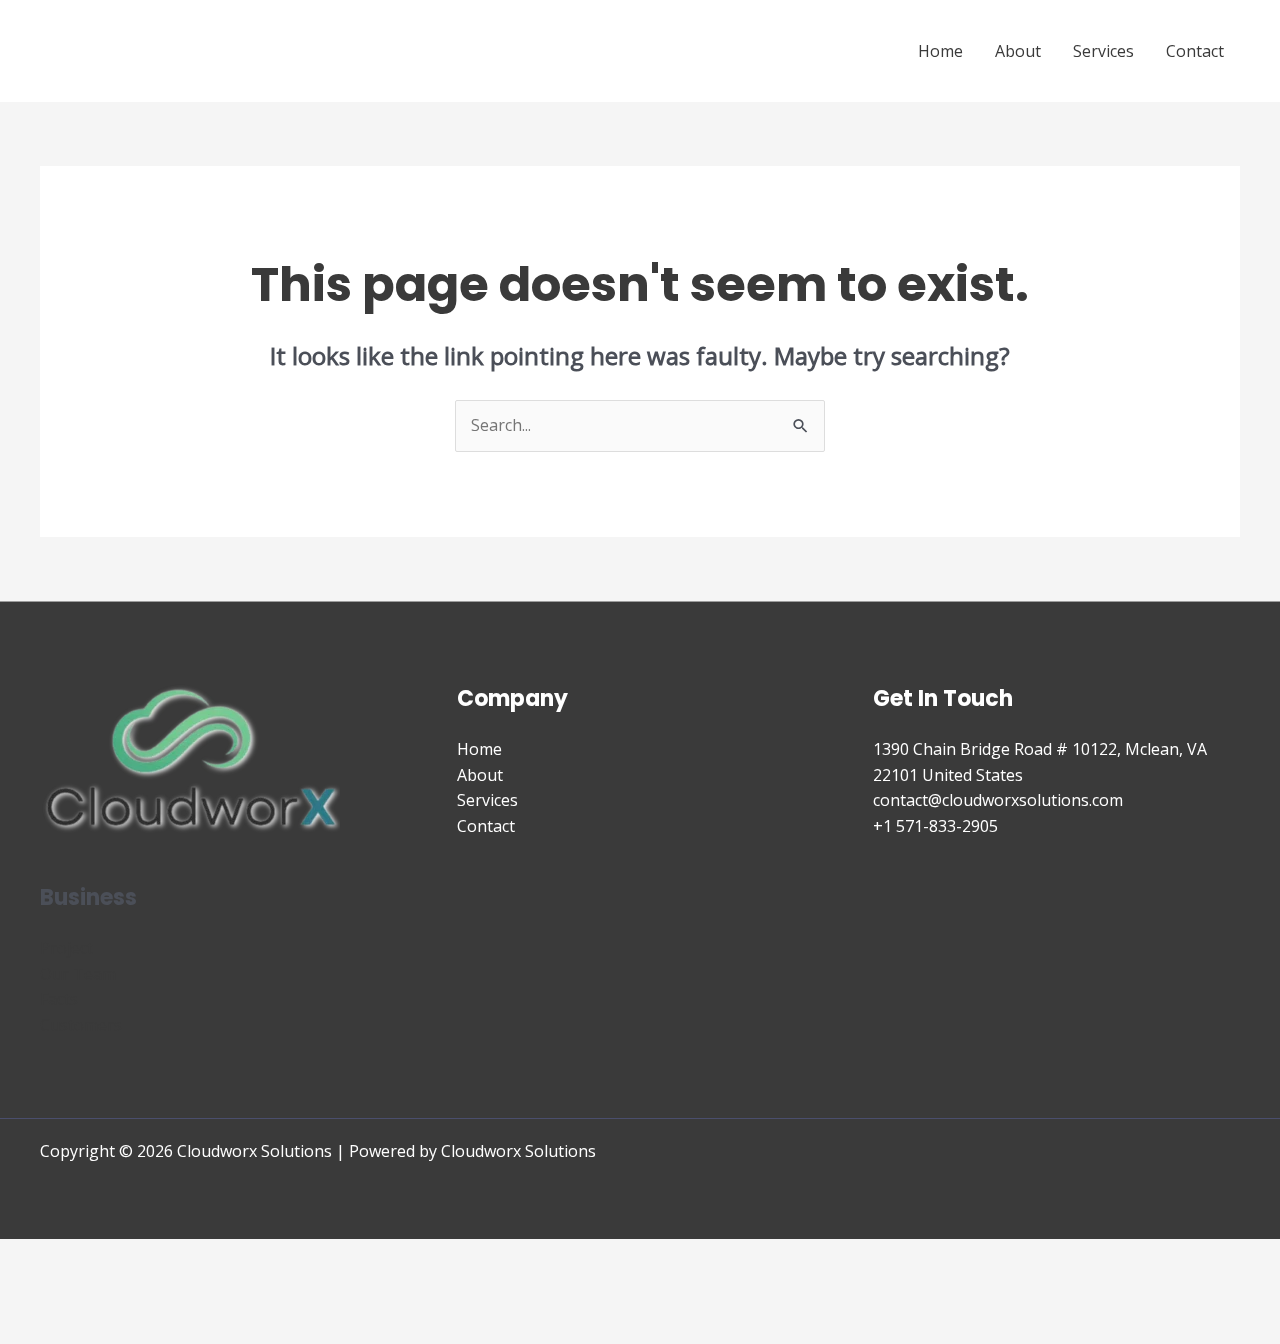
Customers (81, 1025)
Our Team (78, 974)
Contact (1195, 51)
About (1018, 51)
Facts (59, 999)
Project (66, 948)
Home (940, 51)
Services (1103, 51)
